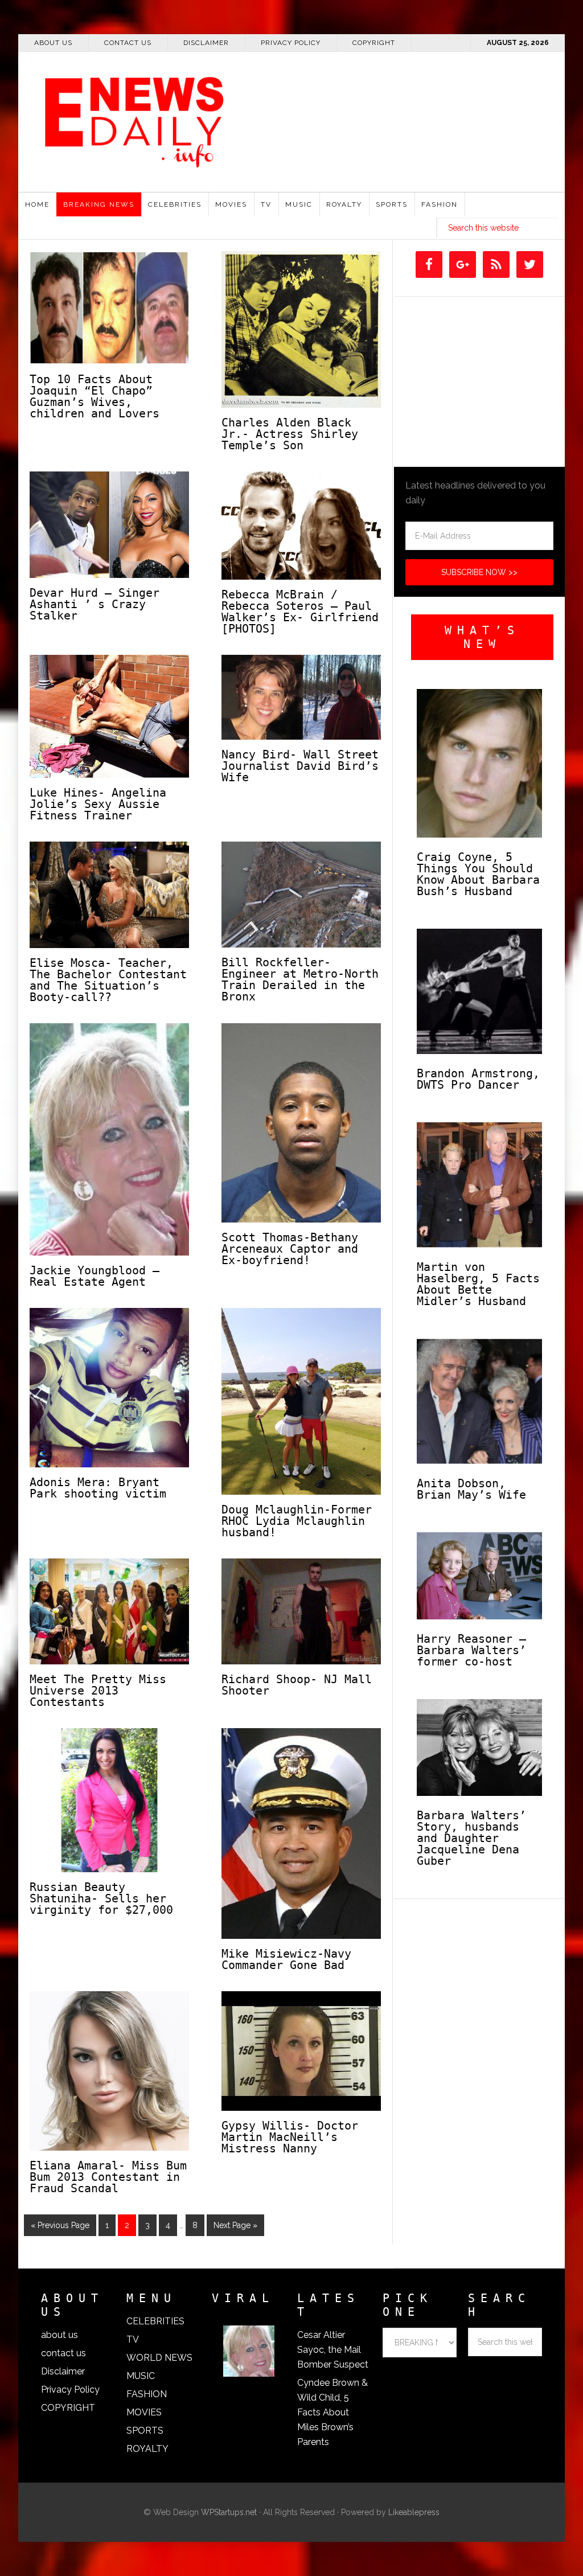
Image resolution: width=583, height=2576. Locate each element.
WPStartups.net (229, 2512)
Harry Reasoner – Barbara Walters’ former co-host (471, 1650)
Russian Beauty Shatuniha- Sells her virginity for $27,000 (101, 1898)
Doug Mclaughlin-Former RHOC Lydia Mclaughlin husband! (297, 1521)
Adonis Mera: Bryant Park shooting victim (98, 1488)
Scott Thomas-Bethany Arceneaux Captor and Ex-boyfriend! (290, 1249)
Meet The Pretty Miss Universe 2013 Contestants (98, 1691)
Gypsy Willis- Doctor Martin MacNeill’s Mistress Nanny (290, 2137)
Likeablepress (414, 2512)
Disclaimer (63, 2371)
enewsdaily (297, 114)
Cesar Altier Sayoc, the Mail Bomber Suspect (333, 2350)
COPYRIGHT (68, 2408)
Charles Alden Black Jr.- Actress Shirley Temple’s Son (290, 434)
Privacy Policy (70, 2390)
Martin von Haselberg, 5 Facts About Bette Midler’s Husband (478, 1284)
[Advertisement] (429, 183)
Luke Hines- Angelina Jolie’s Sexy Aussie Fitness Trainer (98, 804)
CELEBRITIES (155, 2321)
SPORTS (145, 2431)
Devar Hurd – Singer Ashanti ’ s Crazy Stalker (95, 604)
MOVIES (144, 2412)
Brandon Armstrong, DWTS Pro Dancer (478, 1079)
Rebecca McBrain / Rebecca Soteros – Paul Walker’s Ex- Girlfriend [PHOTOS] (300, 612)
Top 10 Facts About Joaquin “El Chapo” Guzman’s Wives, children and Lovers (95, 396)
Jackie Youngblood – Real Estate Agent (95, 1276)
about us (59, 2335)
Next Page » (235, 2225)
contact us (63, 2353)
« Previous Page (60, 2225)
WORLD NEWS (159, 2358)
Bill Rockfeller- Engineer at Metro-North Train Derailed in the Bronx (300, 979)
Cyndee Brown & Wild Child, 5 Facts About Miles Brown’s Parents (332, 2412)
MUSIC (141, 2376)
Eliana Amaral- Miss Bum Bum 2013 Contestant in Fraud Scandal (108, 2177)
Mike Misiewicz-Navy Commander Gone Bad (286, 1959)
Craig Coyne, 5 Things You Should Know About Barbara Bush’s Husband (478, 874)
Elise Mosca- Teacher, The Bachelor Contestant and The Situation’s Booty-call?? (108, 980)
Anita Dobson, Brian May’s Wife (471, 1489)
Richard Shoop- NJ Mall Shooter (297, 1685)
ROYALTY (147, 2449)
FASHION (147, 2394)
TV (133, 2339)
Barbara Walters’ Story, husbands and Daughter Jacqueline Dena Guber (471, 1838)
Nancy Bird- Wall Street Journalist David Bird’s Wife (300, 766)
